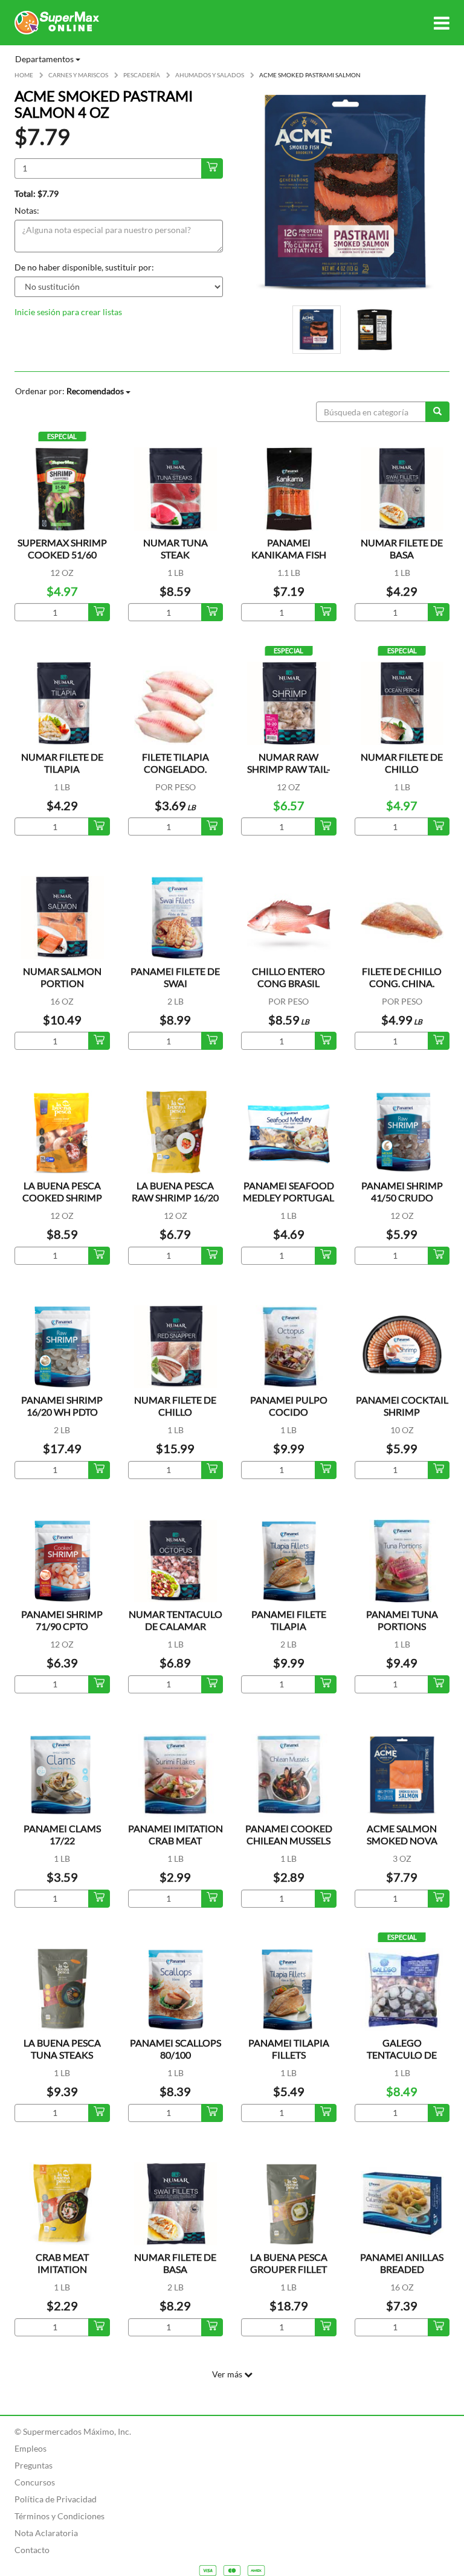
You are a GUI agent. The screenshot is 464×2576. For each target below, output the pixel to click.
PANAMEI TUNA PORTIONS (402, 1620)
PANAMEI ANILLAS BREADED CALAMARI (402, 2269)
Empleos (31, 2448)
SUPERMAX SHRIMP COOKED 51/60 (62, 548)
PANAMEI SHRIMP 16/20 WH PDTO (62, 1406)
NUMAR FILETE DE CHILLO (402, 763)
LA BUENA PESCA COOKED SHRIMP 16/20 (62, 1197)
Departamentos (45, 59)
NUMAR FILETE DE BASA (402, 548)
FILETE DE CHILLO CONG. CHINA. (402, 977)
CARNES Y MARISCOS (78, 75)
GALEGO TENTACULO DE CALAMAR (402, 2055)
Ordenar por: (69, 391)
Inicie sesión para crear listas (68, 312)
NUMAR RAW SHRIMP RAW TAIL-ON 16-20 (289, 769)
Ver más (228, 2374)
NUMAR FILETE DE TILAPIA (62, 763)
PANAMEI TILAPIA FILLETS (289, 2049)
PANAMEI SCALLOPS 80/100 (176, 2049)
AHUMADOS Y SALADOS (210, 75)
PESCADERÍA (142, 75)
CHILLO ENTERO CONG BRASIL (288, 977)
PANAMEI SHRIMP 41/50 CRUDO (402, 1191)
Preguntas (34, 2465)
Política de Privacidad (56, 2499)
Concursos (35, 2482)
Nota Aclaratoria (46, 2533)
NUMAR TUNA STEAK (176, 548)
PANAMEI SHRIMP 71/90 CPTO (62, 1620)
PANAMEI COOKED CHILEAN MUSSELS (289, 1834)
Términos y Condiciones (60, 2516)
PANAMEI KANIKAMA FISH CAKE (289, 555)
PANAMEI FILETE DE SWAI (175, 977)
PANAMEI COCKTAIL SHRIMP (402, 1406)
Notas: (27, 210)
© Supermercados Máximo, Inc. (73, 2431)
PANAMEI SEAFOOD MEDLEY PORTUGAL (288, 1191)
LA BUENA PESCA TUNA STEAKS (62, 2049)
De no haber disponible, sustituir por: (84, 267)
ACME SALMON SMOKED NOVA (402, 1834)
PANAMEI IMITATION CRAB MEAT (176, 1834)
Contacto (32, 2550)
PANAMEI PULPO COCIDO (289, 1406)
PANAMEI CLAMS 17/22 (62, 1834)
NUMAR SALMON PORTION (62, 977)
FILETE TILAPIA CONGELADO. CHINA (176, 769)
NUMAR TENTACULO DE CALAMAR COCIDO (176, 1626)
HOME (24, 75)
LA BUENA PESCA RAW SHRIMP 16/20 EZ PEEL (175, 1197)
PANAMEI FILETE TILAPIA (289, 1620)
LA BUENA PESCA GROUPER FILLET (289, 2263)
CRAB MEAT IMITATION (62, 2263)
